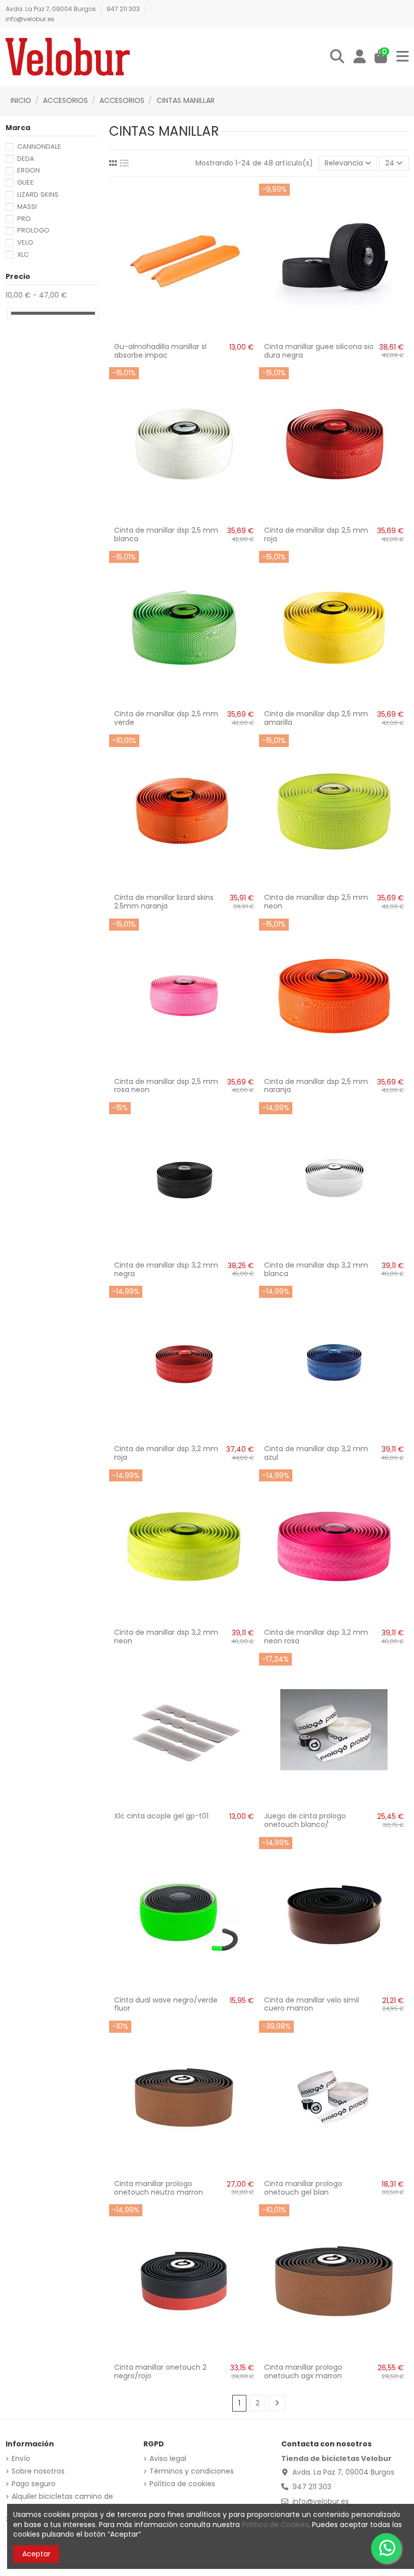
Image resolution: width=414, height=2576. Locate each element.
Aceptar (36, 2554)
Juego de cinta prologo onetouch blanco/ (305, 1820)
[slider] (9, 313)
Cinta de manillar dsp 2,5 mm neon (316, 902)
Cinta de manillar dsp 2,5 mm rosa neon (166, 1086)
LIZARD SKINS (38, 194)
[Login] (360, 57)
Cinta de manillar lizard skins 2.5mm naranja (164, 902)
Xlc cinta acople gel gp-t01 (161, 1816)
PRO (24, 219)
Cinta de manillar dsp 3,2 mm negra (166, 1269)
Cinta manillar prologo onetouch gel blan (303, 2188)
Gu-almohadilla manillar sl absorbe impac (160, 351)
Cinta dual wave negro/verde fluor (166, 2004)
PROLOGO (33, 230)
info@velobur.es (30, 19)
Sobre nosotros (38, 2471)
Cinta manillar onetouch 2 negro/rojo (160, 2371)
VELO (25, 242)
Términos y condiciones (192, 2471)
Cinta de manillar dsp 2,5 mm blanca (166, 534)
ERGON (29, 170)
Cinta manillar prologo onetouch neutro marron (159, 2188)
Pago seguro (34, 2484)
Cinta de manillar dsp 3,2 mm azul (316, 1453)
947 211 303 (124, 9)
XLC (23, 254)
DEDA (26, 159)
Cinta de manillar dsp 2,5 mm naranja (316, 1086)
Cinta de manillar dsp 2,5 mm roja (316, 534)
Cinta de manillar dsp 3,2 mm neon (166, 1637)
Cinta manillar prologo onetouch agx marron (303, 2371)
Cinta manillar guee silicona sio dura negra (319, 351)
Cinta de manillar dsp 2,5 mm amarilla (316, 718)
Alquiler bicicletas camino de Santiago (62, 2502)
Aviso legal (168, 2459)
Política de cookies (182, 2484)
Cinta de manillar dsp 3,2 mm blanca (316, 1269)
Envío (21, 2459)
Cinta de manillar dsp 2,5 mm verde (166, 718)
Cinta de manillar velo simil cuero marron (312, 2004)
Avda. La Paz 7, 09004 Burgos (51, 9)
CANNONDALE (39, 147)
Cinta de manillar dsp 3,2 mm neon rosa (316, 1637)
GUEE (25, 182)
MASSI (27, 207)
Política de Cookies (275, 2525)
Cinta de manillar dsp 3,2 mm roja (166, 1453)
